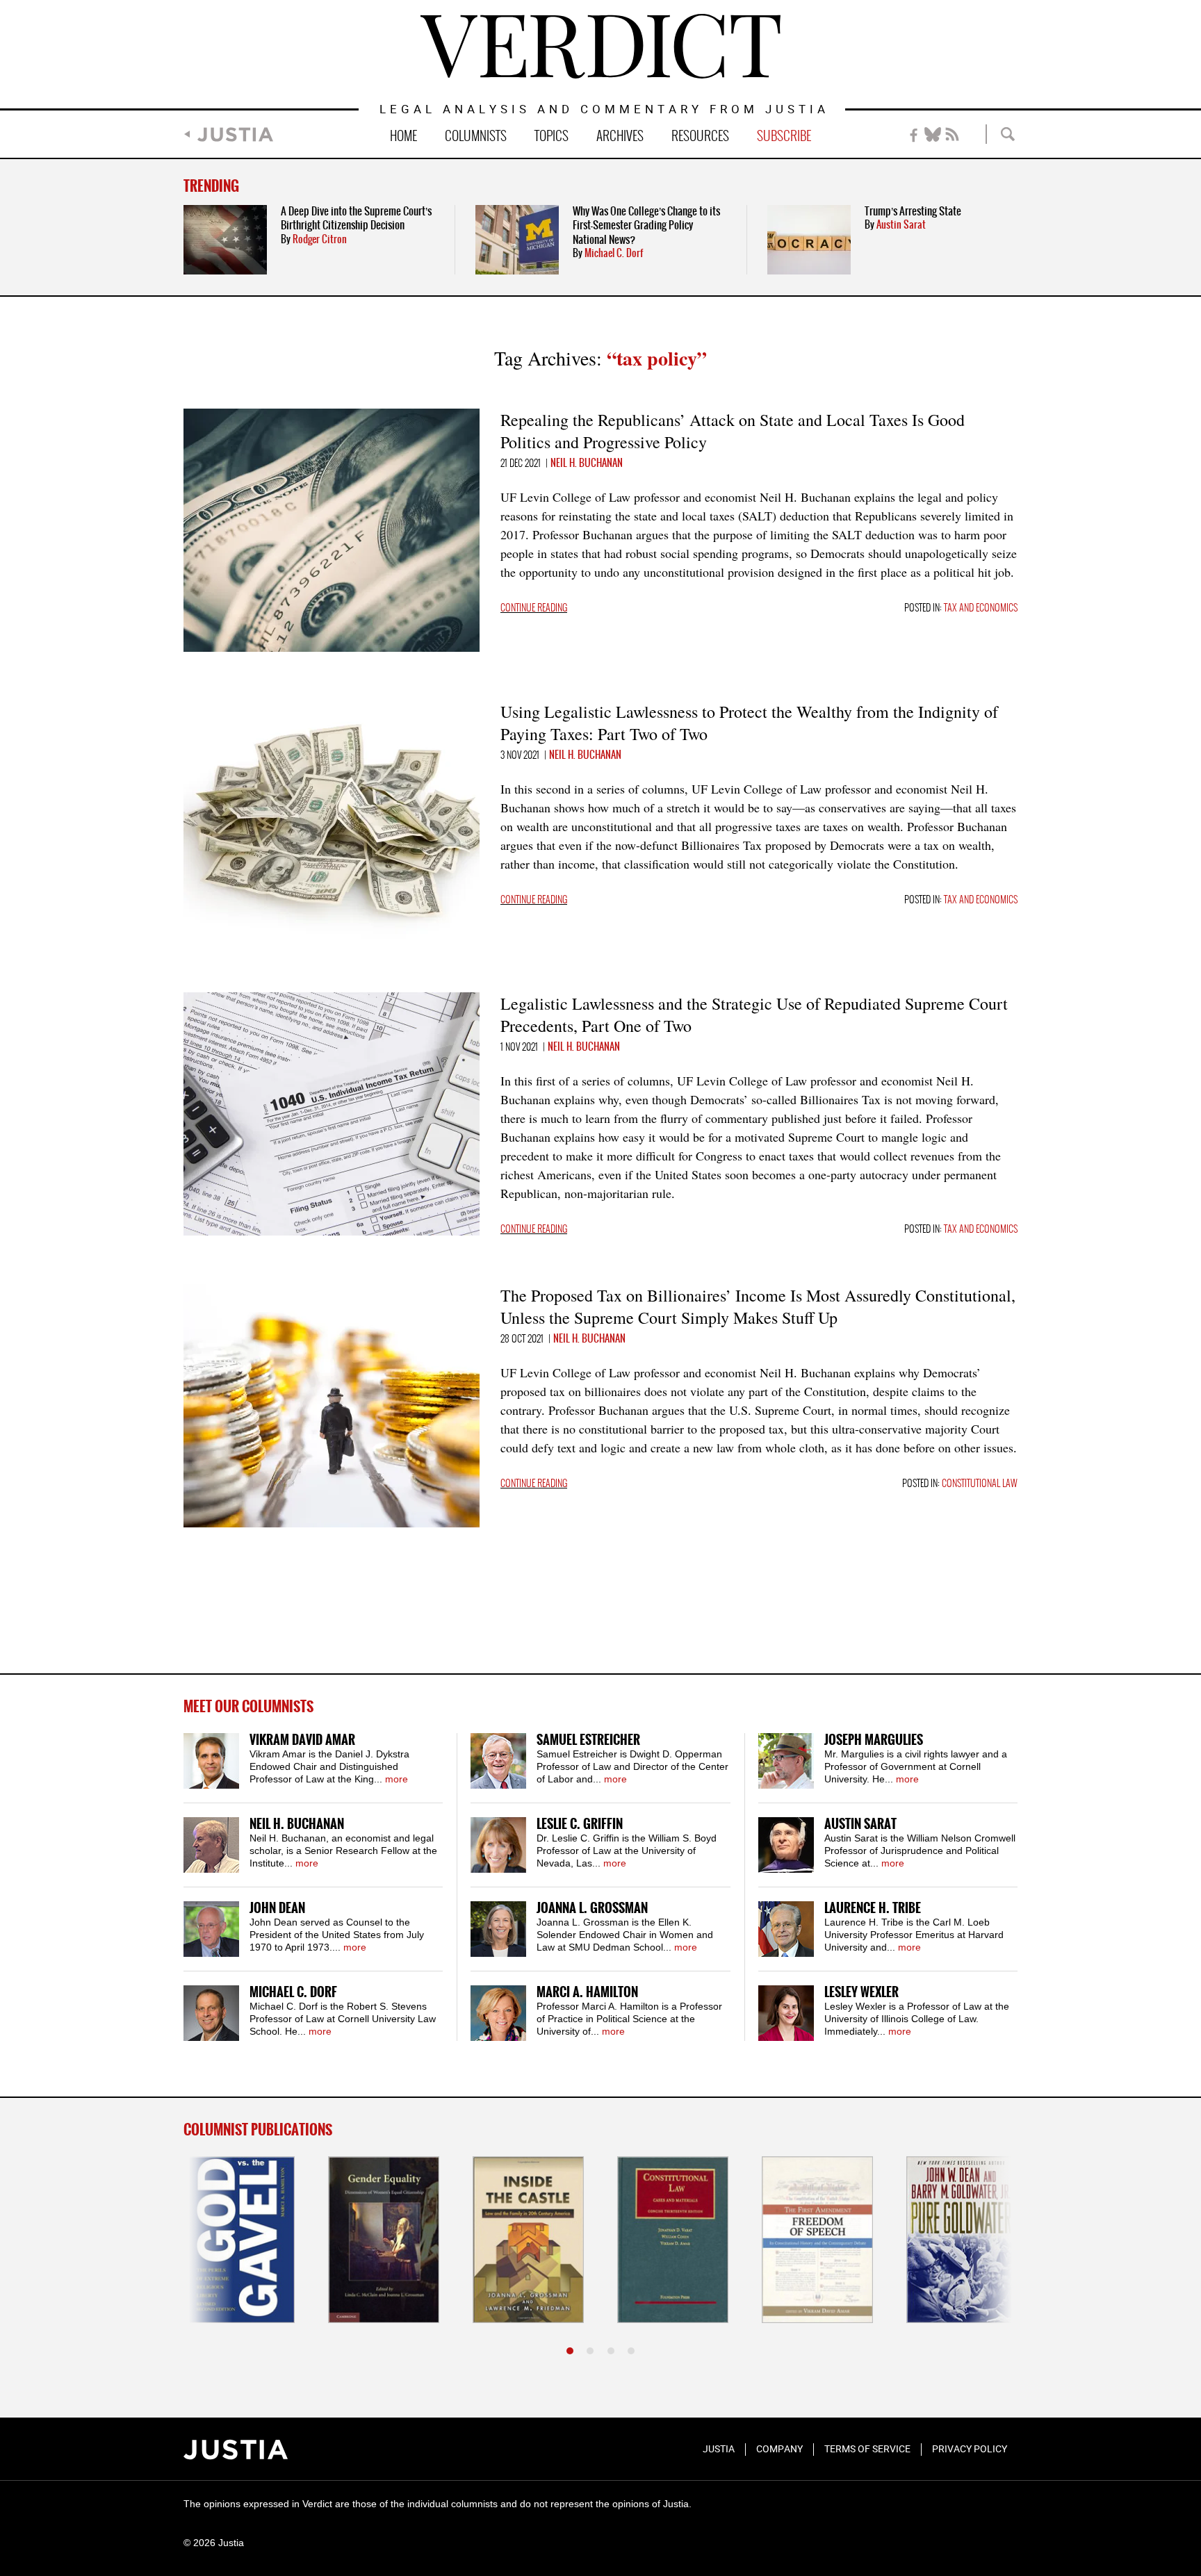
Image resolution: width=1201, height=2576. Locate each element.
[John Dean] (211, 1929)
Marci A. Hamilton (587, 1993)
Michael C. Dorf (614, 254)
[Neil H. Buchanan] (211, 1845)
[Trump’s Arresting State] (809, 240)
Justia (235, 134)
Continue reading (534, 608)
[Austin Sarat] (786, 1845)
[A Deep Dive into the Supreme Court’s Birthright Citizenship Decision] (225, 240)
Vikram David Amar (302, 1740)
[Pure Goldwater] (962, 2240)
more (397, 1779)
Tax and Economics (981, 608)
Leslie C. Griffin (580, 1824)
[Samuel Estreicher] (498, 1761)
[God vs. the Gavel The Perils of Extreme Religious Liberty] (239, 2240)
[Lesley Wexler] (786, 2013)
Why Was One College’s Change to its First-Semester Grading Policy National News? (646, 226)
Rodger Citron (320, 240)
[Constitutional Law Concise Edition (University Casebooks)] (673, 2240)
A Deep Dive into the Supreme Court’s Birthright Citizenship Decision (356, 219)
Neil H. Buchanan (587, 463)
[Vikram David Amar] (211, 1761)
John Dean (277, 1909)
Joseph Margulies (874, 1740)
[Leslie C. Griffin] (498, 1845)
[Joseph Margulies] (786, 1761)
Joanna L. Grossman (592, 1909)
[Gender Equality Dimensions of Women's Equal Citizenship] (384, 2240)
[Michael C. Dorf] (211, 2013)
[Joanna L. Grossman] (498, 1929)
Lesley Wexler (861, 1993)
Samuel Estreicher (588, 1740)
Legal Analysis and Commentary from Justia (604, 110)
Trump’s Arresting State (913, 212)
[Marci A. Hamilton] (498, 2013)
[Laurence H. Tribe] (786, 1929)
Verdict (600, 46)
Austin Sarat (901, 225)
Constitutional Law (980, 1484)
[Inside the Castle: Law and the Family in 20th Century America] (528, 2240)
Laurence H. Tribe (873, 1909)
